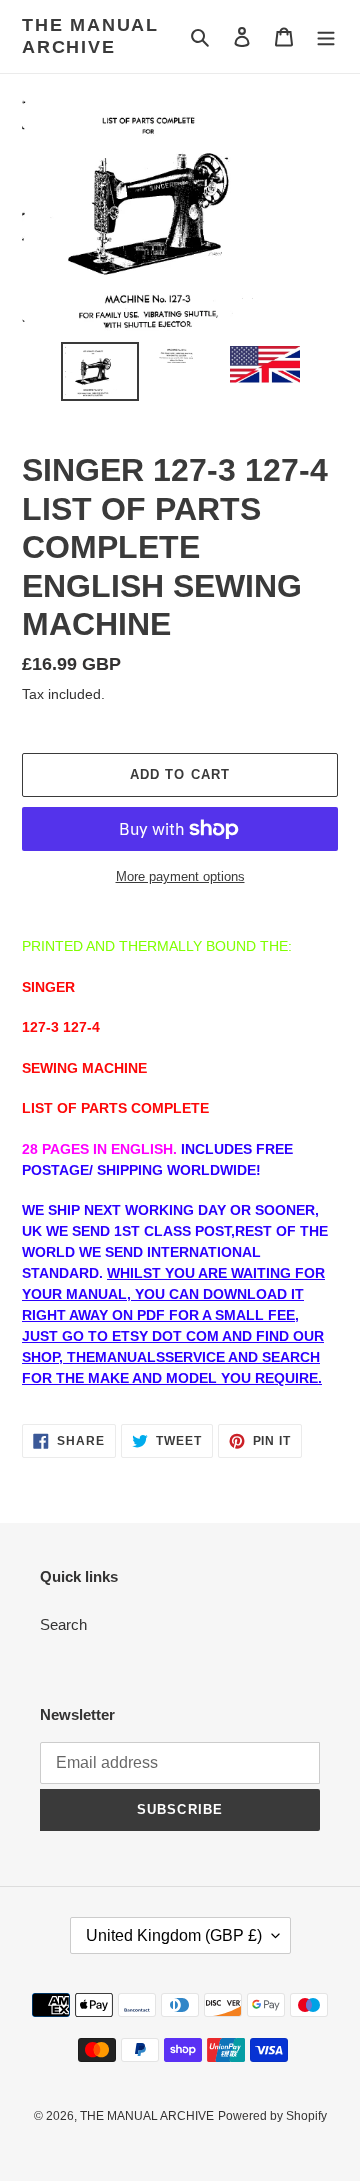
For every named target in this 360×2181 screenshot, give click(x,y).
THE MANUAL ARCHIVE (90, 36)
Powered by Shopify (272, 2116)
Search (63, 1624)
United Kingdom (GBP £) (174, 1935)
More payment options (180, 876)
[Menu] (326, 36)
